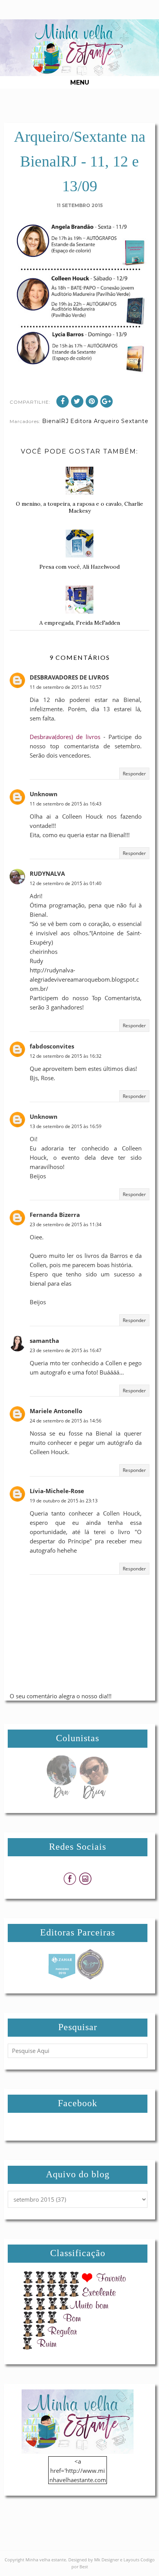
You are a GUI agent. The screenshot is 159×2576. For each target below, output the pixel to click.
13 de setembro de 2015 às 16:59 (66, 1126)
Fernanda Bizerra (55, 1215)
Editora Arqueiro (95, 421)
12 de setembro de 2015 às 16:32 (66, 1056)
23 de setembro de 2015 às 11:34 (66, 1224)
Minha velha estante (46, 2560)
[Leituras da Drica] (94, 1797)
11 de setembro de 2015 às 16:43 (66, 804)
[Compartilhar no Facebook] (63, 401)
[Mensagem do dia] (61, 1797)
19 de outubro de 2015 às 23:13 (64, 1501)
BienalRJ (55, 421)
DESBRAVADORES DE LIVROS (69, 677)
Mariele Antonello (56, 1411)
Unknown (44, 794)
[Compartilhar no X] (77, 401)
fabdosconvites (52, 1046)
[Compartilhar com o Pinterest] (92, 401)
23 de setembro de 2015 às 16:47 (66, 1350)
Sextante (135, 421)
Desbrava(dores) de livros (65, 737)
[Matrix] (62, 1977)
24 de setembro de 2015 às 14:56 (66, 1421)
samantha (44, 1341)
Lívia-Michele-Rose (57, 1491)
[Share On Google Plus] (107, 401)
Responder (134, 774)
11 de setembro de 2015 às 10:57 (66, 687)
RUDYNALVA (47, 873)
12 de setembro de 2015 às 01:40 (66, 883)
